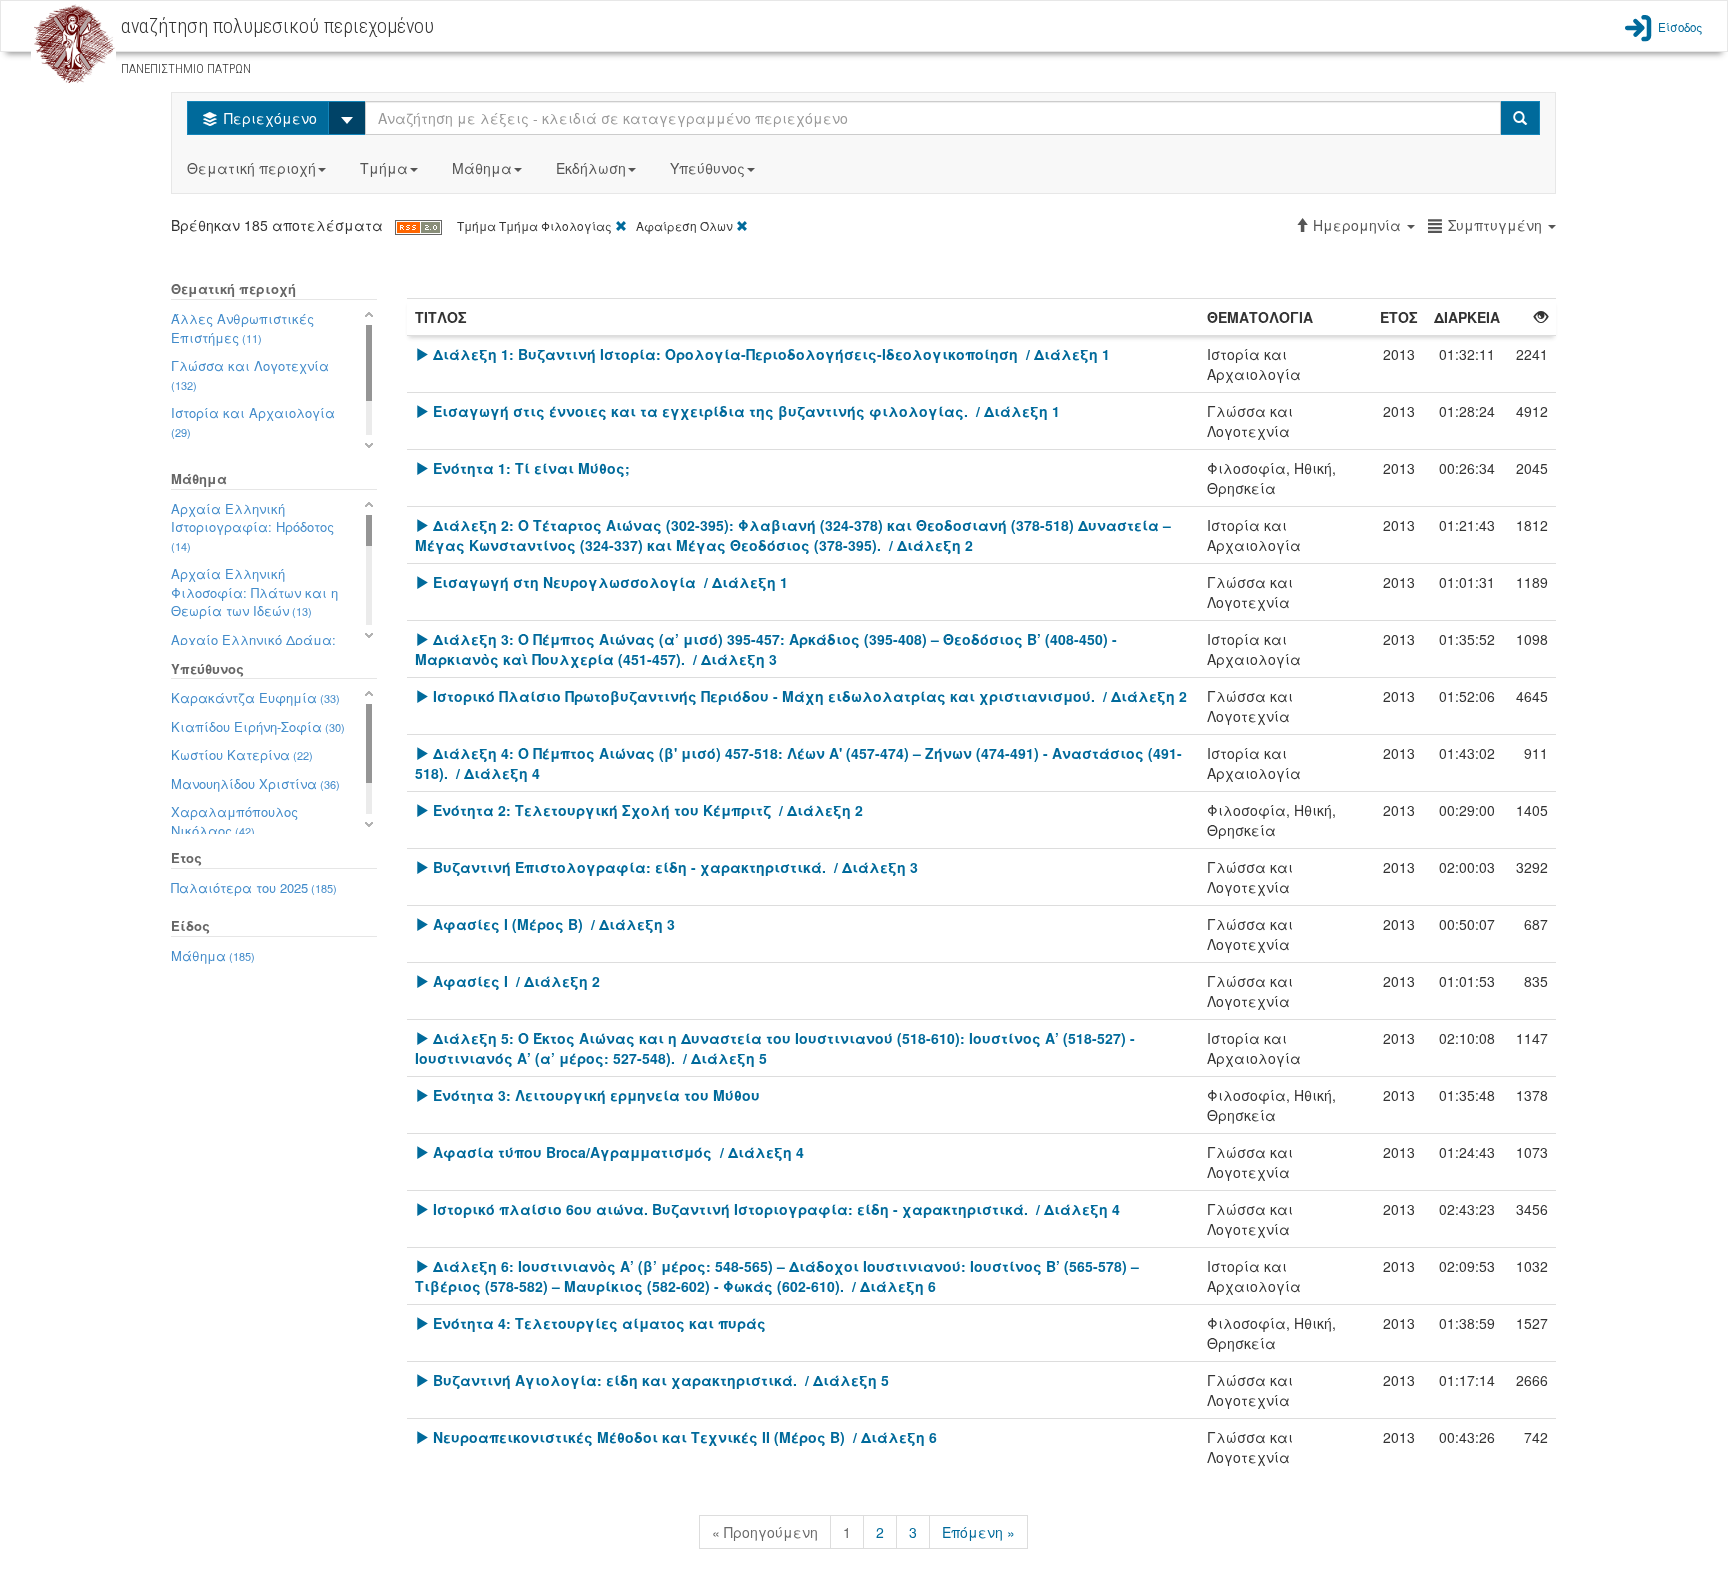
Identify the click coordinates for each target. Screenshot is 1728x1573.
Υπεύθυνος (707, 168)
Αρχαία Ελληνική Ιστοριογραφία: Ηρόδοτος (252, 526)
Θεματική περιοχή (251, 168)
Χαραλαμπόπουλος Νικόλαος (234, 821)
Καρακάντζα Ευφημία (255, 697)
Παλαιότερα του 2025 (254, 887)
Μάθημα (482, 168)
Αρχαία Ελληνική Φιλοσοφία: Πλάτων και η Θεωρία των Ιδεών (254, 592)
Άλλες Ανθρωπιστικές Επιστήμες (242, 328)
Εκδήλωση (591, 168)
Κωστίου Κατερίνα (242, 754)
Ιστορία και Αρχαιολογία (253, 421)
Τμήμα (384, 168)
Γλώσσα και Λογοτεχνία (250, 374)
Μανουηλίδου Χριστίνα (255, 783)
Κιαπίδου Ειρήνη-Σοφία (258, 726)
